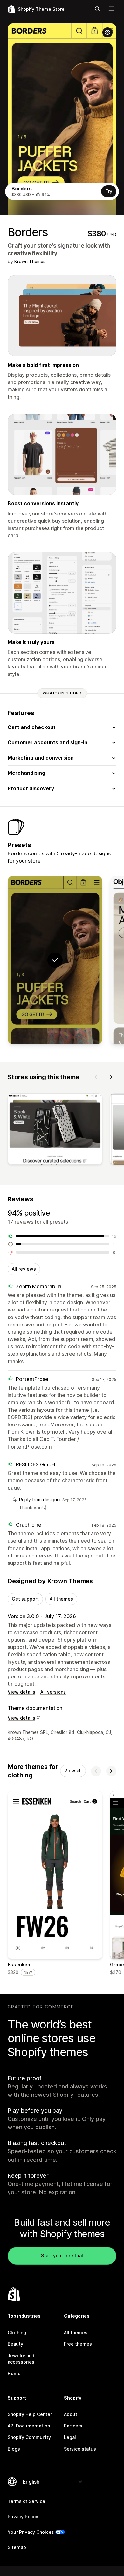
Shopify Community (29, 2437)
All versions (53, 1692)
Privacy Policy (23, 2516)
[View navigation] (111, 9)
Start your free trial (62, 2256)
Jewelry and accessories (21, 2359)
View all (73, 1771)
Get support (25, 1599)
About (71, 2414)
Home (14, 2373)
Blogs (14, 2449)
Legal (70, 2437)
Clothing (17, 2332)
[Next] (111, 1077)
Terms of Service (26, 2501)
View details (21, 1692)
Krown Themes (30, 261)
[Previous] (96, 1077)
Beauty (15, 2344)
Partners (73, 2426)
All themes (61, 1599)
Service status (80, 2449)
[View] (55, 1130)
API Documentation (29, 2426)
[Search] (97, 9)
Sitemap (17, 2547)
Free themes (78, 2344)
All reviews (24, 1269)
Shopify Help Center (30, 2414)
